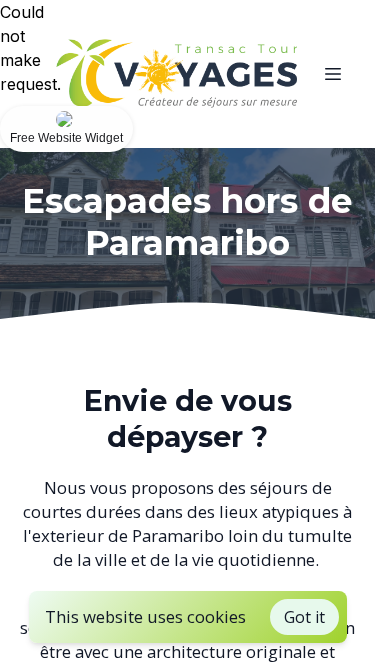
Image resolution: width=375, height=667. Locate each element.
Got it (304, 617)
